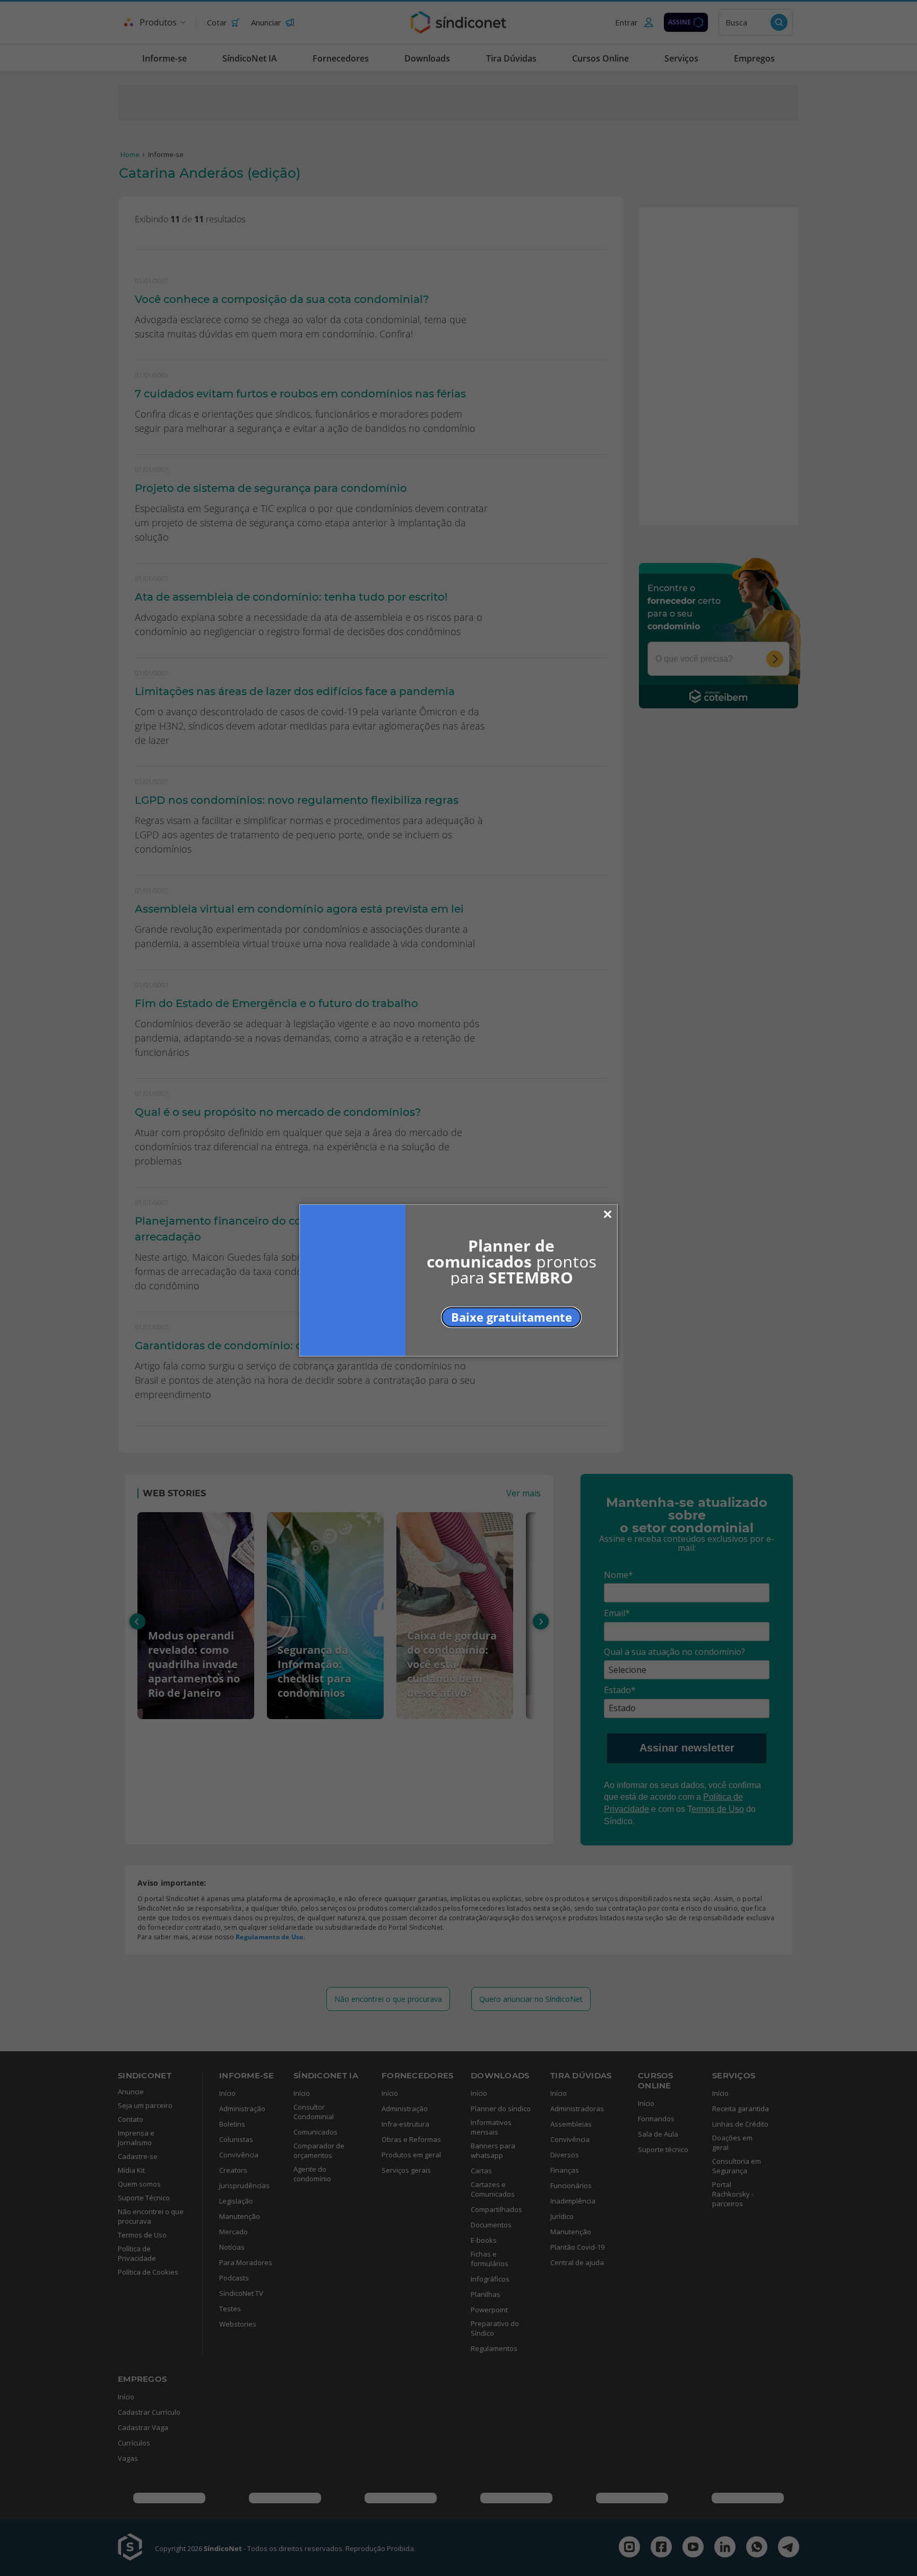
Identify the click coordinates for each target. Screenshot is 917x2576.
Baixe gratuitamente (512, 1317)
